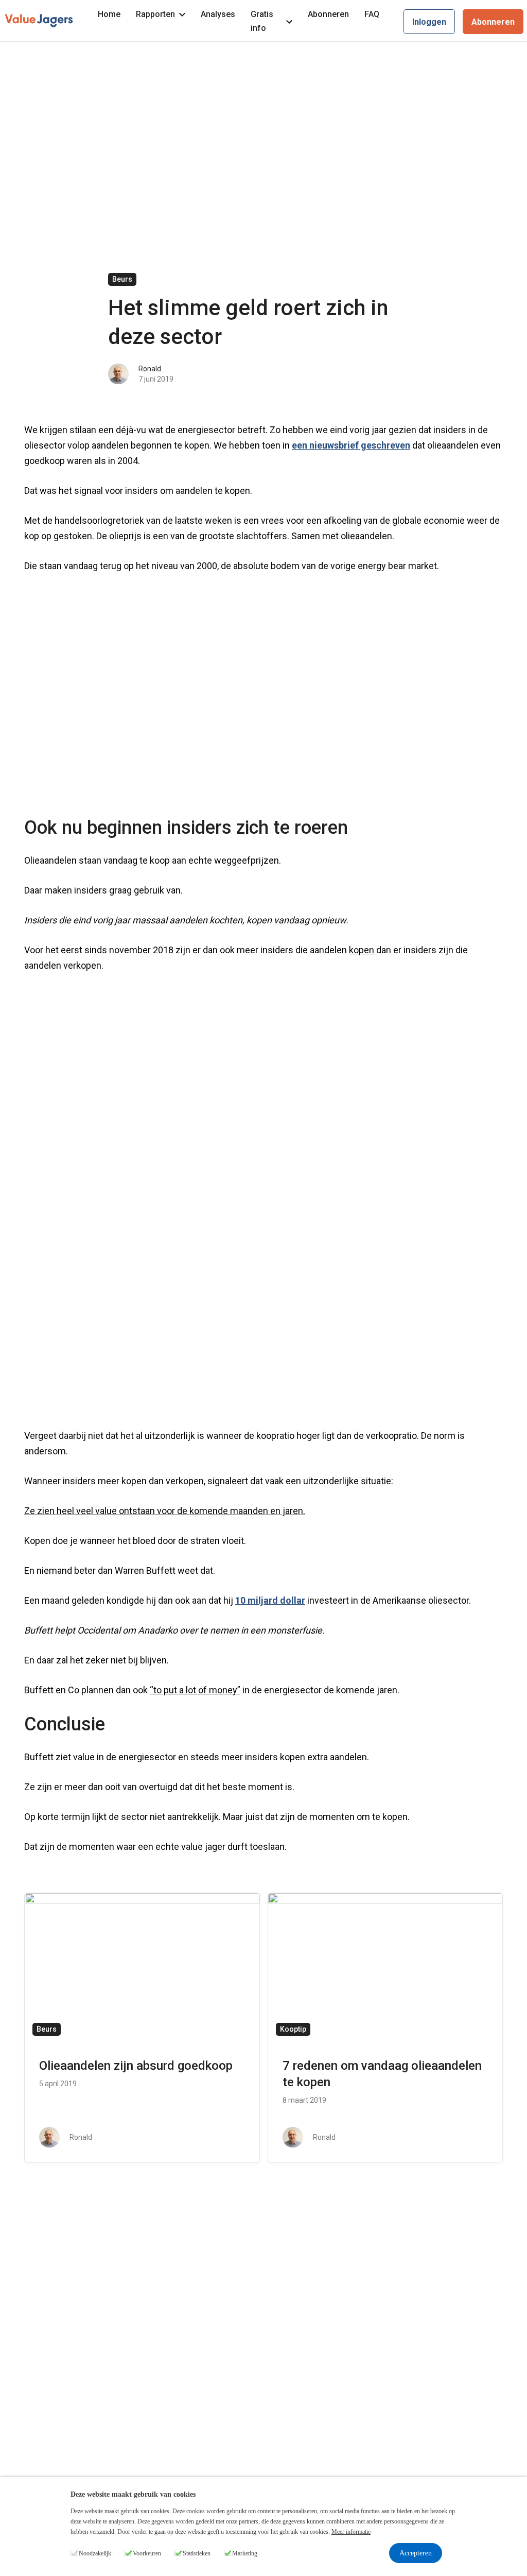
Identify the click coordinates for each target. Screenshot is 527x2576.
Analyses (218, 14)
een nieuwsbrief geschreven (351, 445)
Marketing (245, 2553)
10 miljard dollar (270, 1600)
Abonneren (328, 14)
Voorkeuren (147, 2553)
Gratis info (262, 21)
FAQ (372, 14)
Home (109, 14)
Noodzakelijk (95, 2553)
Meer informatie (351, 2532)
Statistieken (197, 2553)
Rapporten (155, 14)
